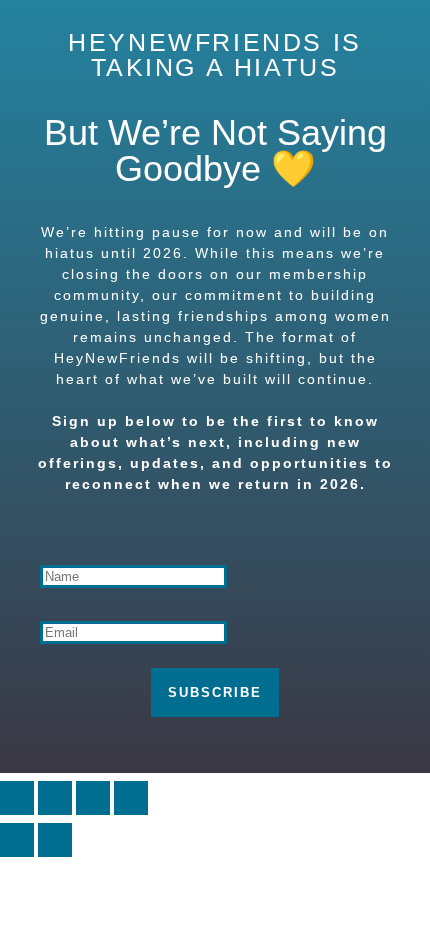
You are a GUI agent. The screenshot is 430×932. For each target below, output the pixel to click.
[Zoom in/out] (17, 798)
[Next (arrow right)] (55, 840)
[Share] (93, 798)
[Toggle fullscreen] (55, 798)
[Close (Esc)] (131, 798)
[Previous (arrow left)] (17, 840)
